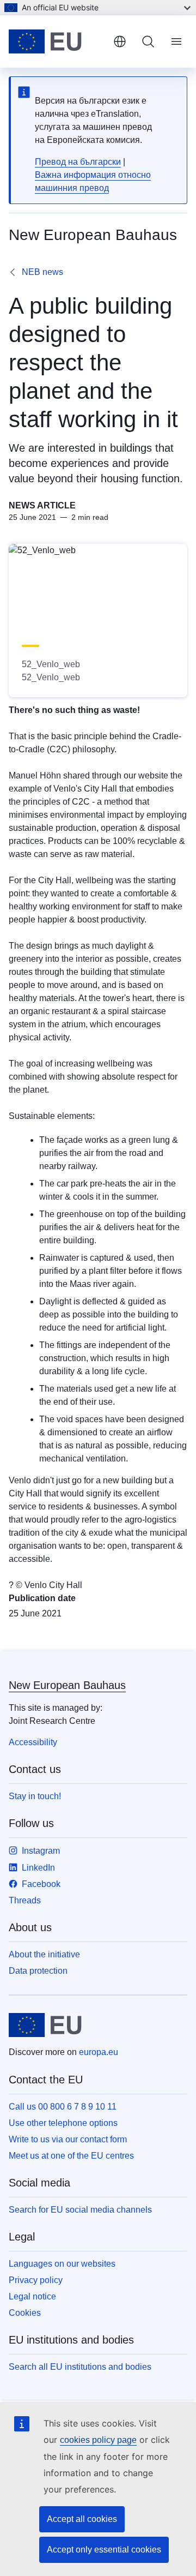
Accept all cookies (82, 2519)
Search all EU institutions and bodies (80, 2367)
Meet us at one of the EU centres (71, 2156)
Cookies (25, 2313)
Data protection (38, 1971)
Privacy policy (36, 2280)
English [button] (120, 41)
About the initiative (44, 1954)
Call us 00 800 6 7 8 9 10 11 (63, 2107)
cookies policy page (98, 2440)
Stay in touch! (35, 1796)
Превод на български (78, 162)
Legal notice (32, 2296)
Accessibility (33, 1742)
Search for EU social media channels (80, 2210)
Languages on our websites (62, 2264)
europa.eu (99, 2052)
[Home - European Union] (57, 41)
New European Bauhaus (67, 1685)
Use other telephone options (63, 2123)
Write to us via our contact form (68, 2139)
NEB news (42, 272)
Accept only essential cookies (104, 2550)
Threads (25, 1900)
